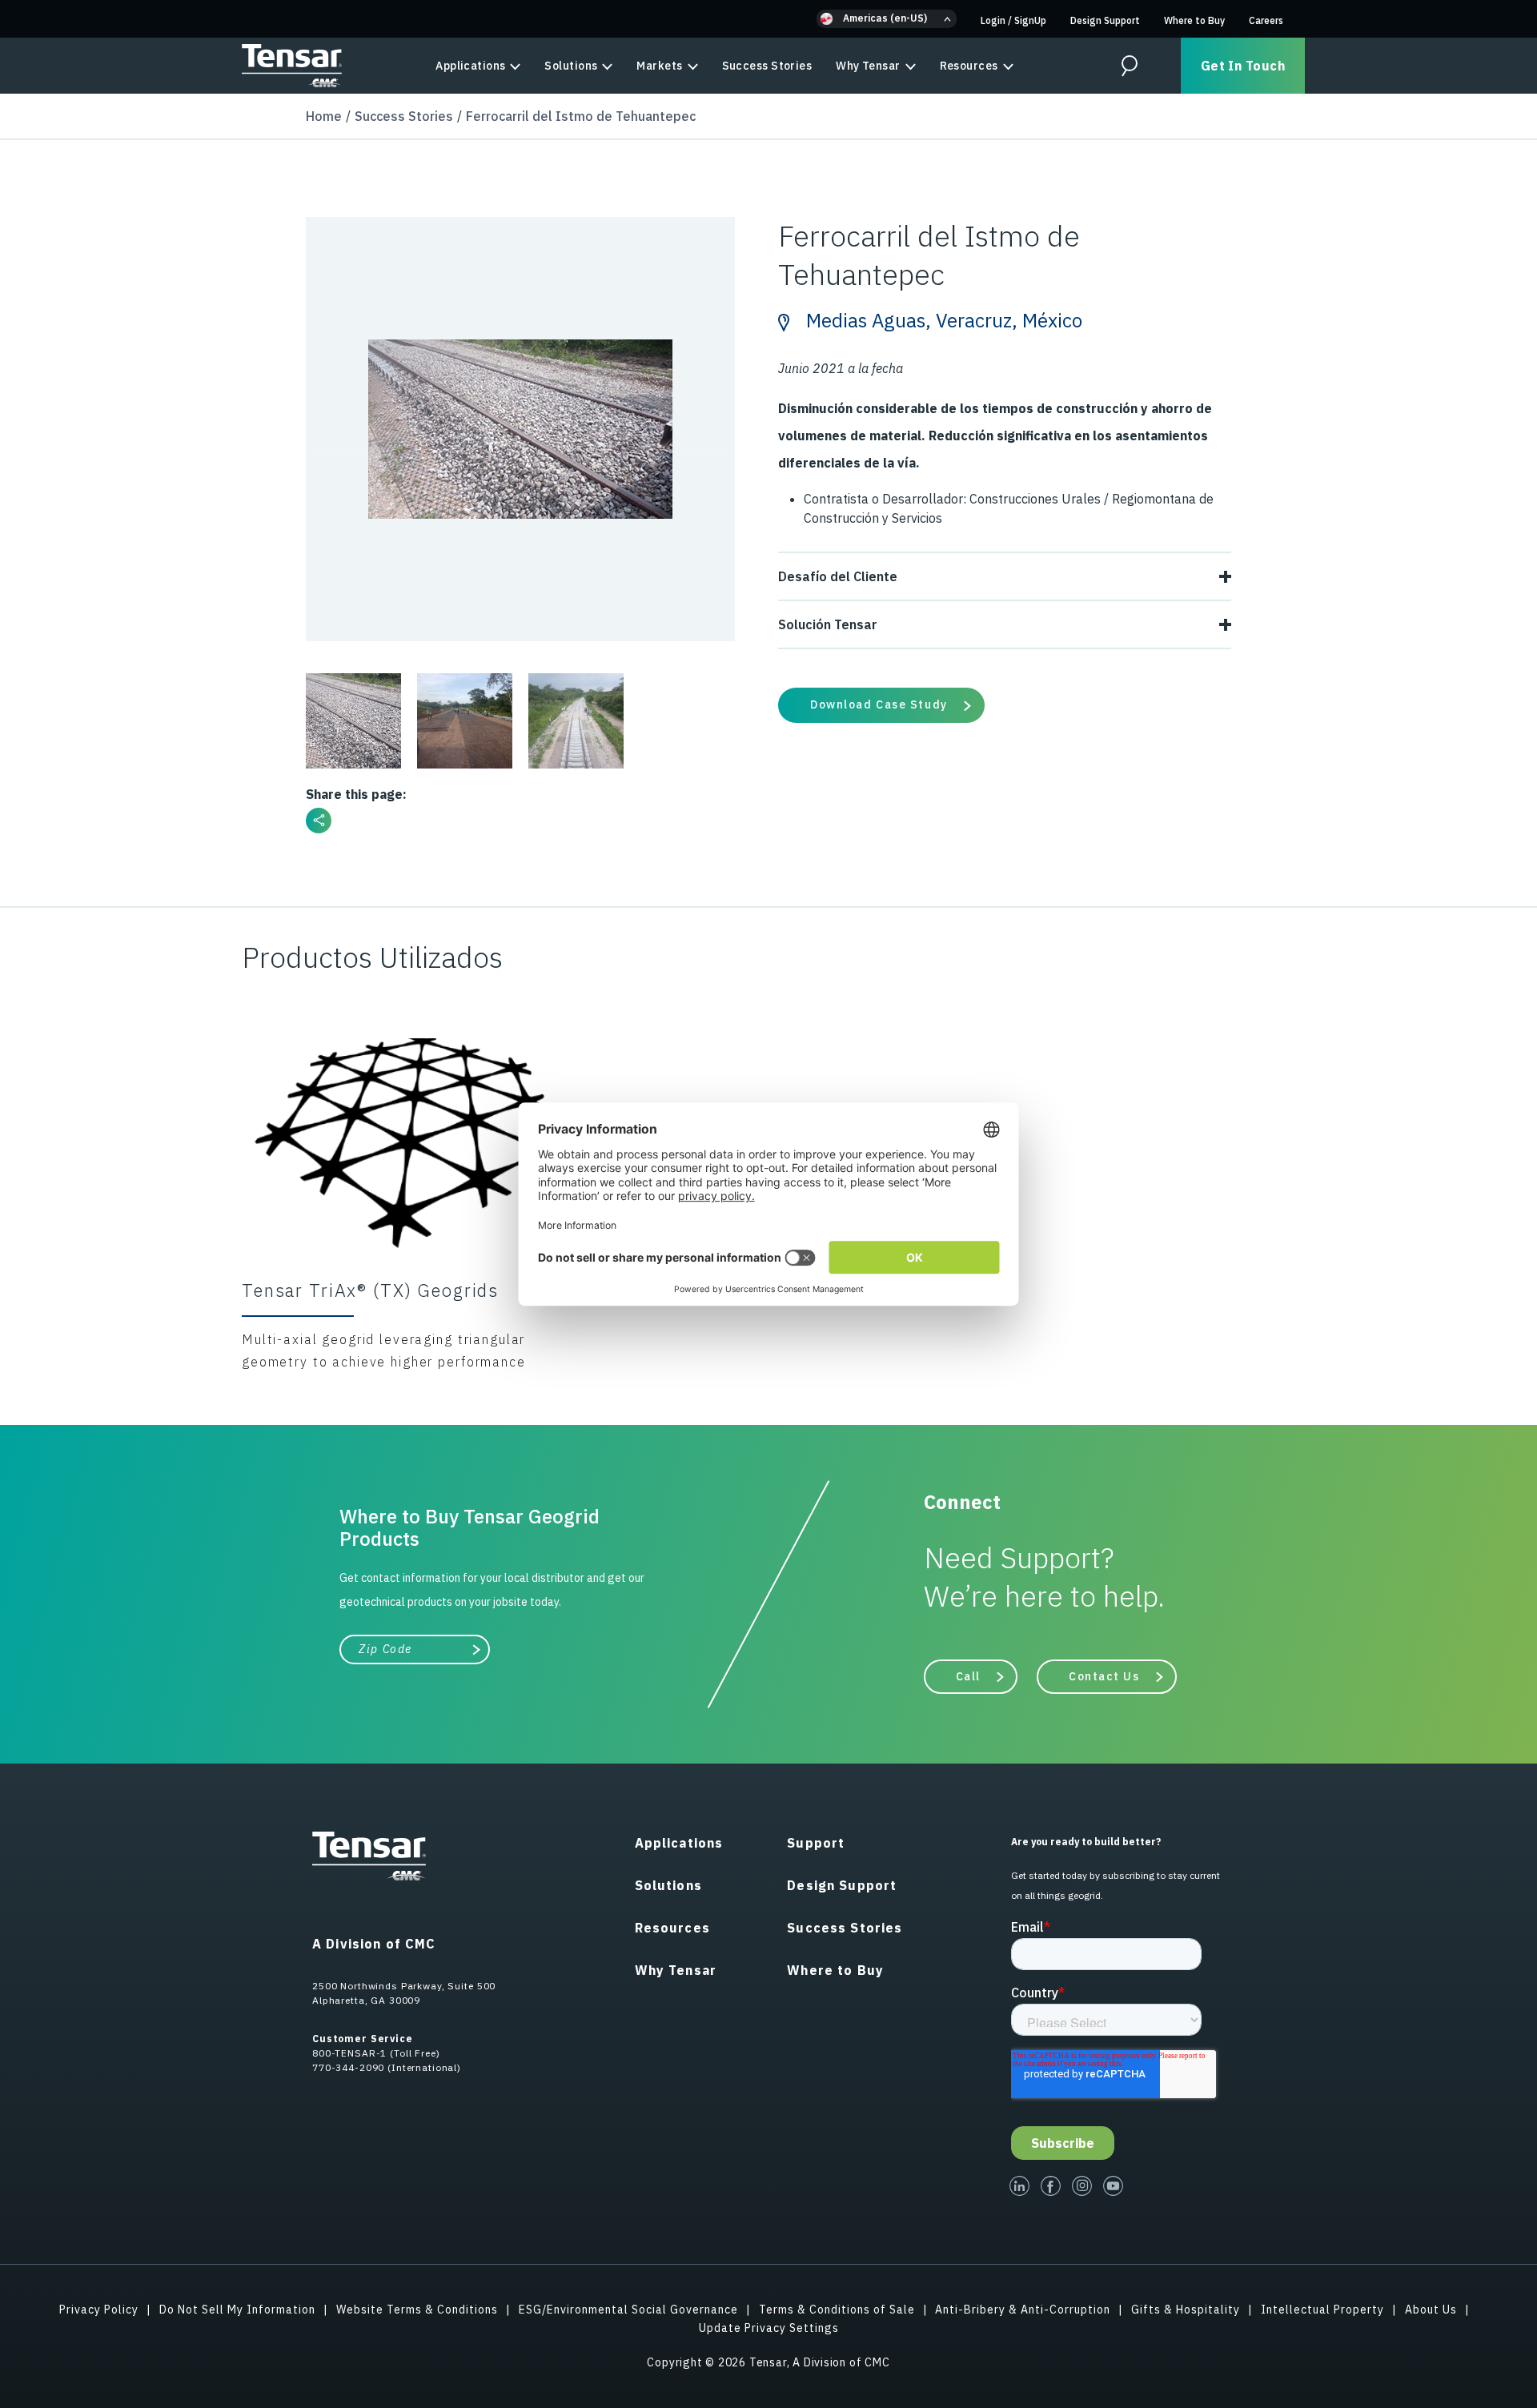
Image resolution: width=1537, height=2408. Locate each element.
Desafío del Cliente (838, 576)
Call (968, 1676)
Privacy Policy (99, 2310)
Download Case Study (879, 704)
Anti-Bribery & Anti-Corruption (1023, 2310)
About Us (1431, 2310)
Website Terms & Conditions (417, 2310)
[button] (887, 19)
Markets (659, 66)
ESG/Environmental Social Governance (628, 2310)
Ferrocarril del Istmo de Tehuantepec (581, 116)
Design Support (1105, 20)
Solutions (571, 66)
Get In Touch (1243, 66)
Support (816, 1843)
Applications (470, 66)
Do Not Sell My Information (237, 2310)
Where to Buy (1194, 20)
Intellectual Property (1322, 2310)
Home (324, 116)
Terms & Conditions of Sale (837, 2310)
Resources (969, 66)
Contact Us (1104, 1676)
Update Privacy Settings (769, 2328)
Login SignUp (1013, 20)
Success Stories (767, 66)
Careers (1266, 20)
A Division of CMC (374, 1944)
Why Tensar (868, 66)
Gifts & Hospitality (1186, 2310)
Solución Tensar (828, 624)
